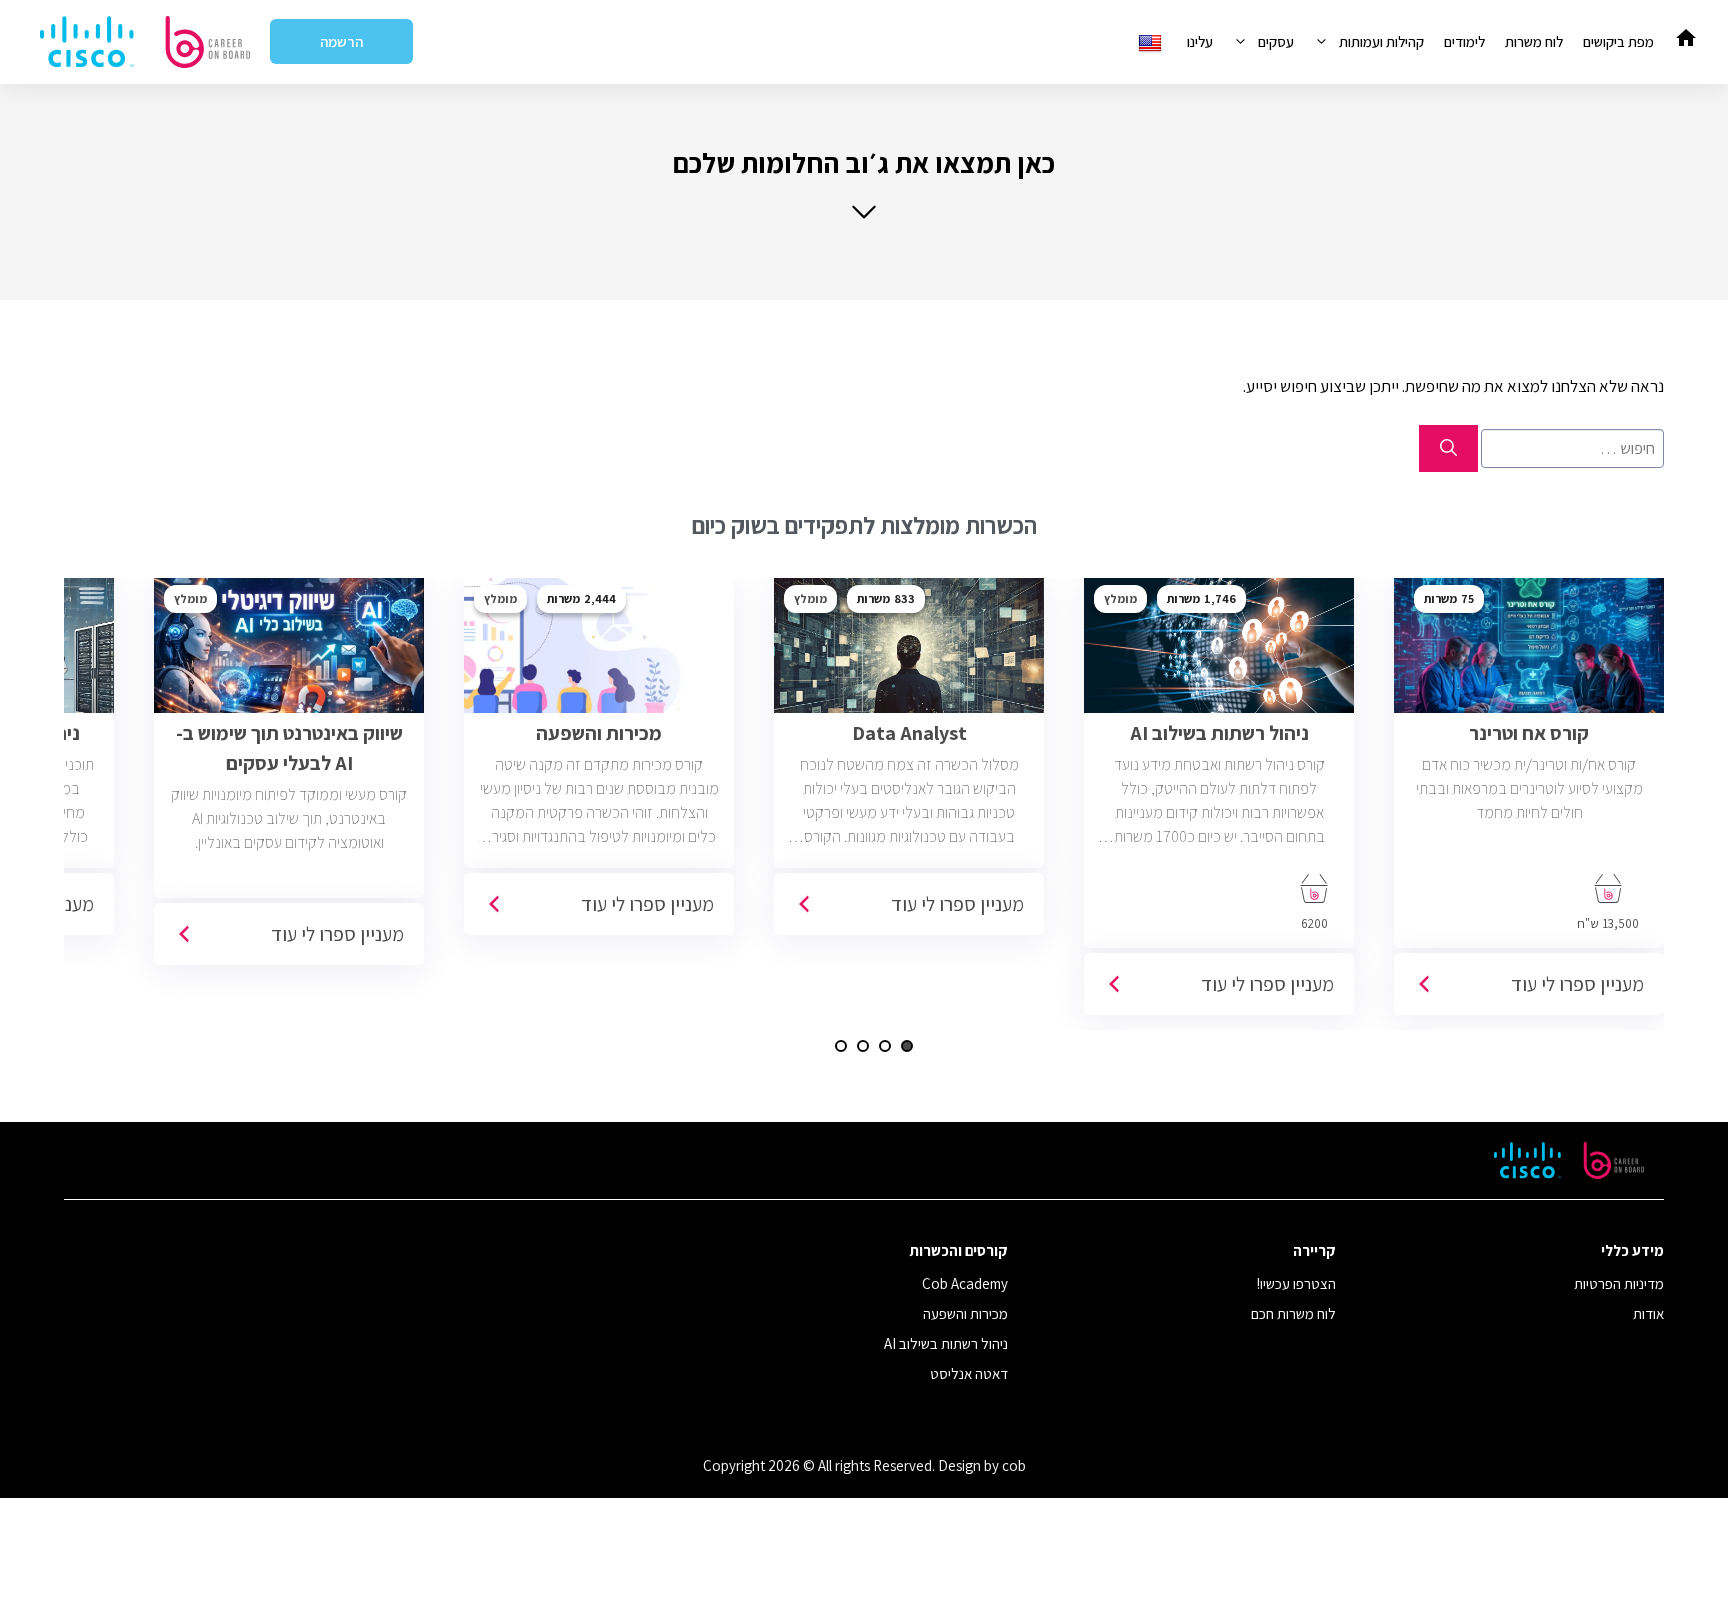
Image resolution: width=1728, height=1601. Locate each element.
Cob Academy (965, 1283)
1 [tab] (907, 1046)
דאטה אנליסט (969, 1373)
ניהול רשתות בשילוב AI (946, 1343)
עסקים (1276, 41)
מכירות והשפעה (965, 1313)
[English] (1152, 41)
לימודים (1464, 41)
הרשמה (341, 41)
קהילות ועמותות (1381, 41)
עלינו (1200, 41)
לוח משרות (1534, 41)
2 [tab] (885, 1046)
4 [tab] (841, 1046)
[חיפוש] (1448, 449)
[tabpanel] (1529, 804)
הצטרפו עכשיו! (1296, 1283)
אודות (1648, 1313)
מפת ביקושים (1618, 41)
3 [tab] (863, 1046)
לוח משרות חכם (1293, 1313)
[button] (864, 183)
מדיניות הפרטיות (1619, 1283)
